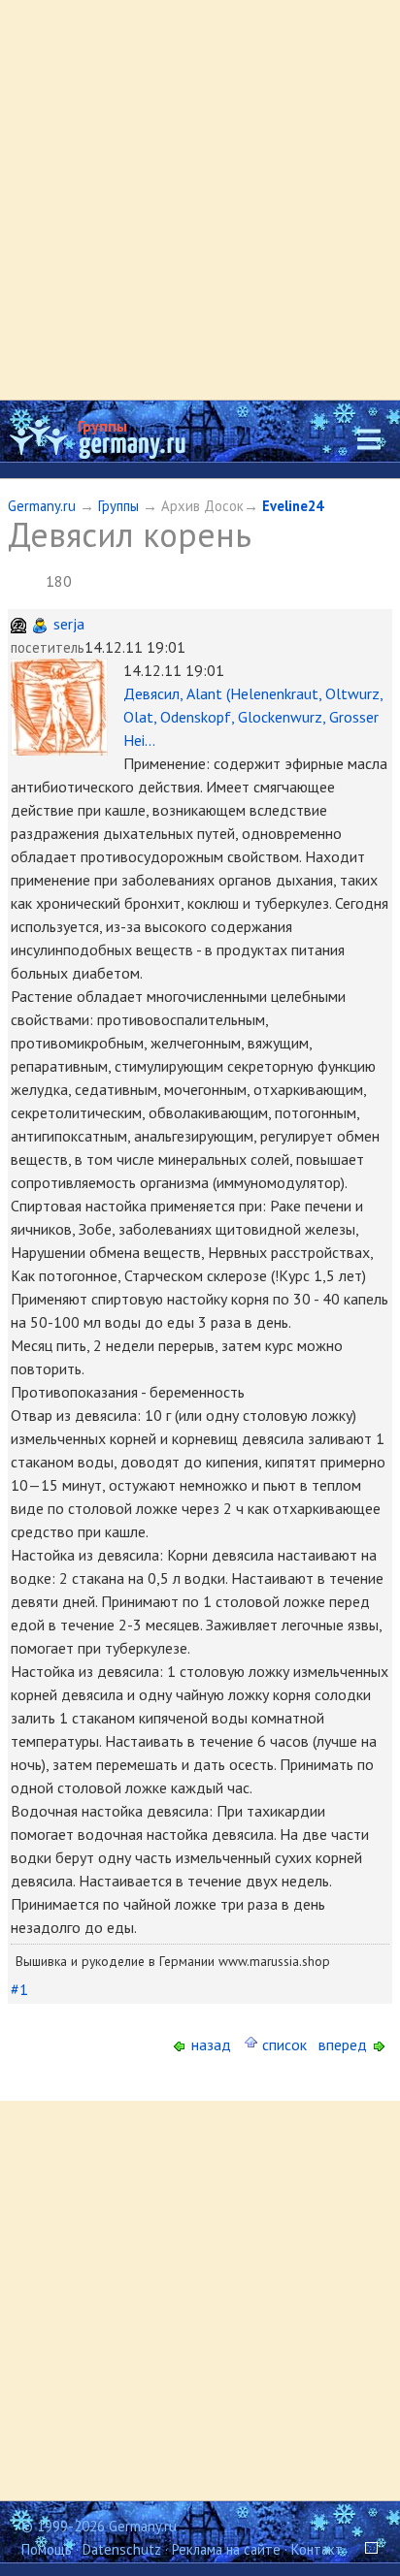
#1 (19, 1989)
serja (69, 624)
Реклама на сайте (226, 2549)
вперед (345, 2045)
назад (209, 2045)
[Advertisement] (200, 200)
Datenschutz (122, 2549)
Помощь (47, 2549)
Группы (102, 426)
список (283, 2045)
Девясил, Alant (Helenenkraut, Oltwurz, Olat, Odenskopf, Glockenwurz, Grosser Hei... (253, 717)
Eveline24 (293, 506)
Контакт (317, 2549)
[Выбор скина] (364, 2549)
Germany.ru (42, 506)
